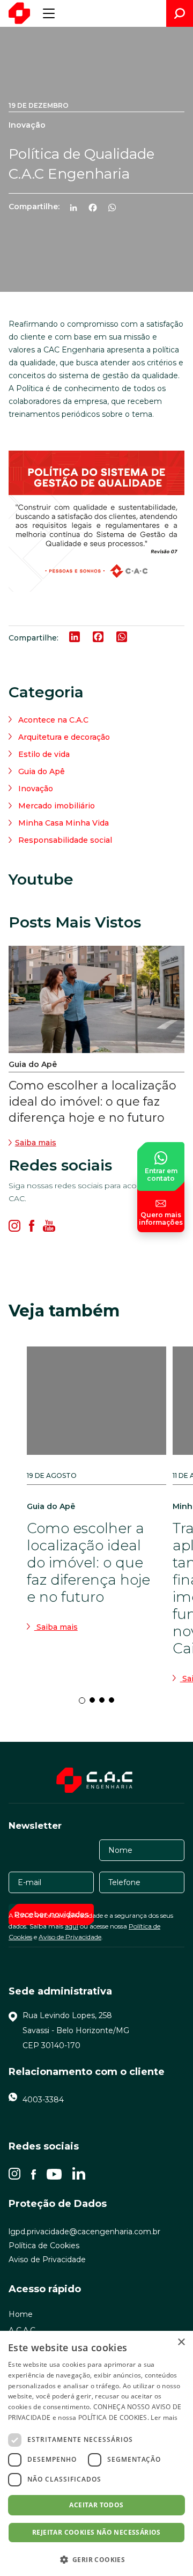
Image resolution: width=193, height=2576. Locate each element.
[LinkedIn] (78, 209)
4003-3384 (43, 2100)
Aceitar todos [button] (96, 2505)
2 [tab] (95, 1703)
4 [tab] (115, 1703)
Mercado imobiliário (57, 806)
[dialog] (96, 2453)
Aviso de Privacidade (70, 1937)
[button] (96, 2559)
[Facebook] (97, 209)
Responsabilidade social (65, 840)
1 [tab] (85, 1703)
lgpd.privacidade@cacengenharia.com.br (84, 2232)
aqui (72, 1926)
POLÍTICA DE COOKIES (113, 2417)
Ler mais (164, 2417)
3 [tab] (105, 1703)
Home (21, 2314)
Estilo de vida (44, 754)
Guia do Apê (42, 771)
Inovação (36, 789)
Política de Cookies (44, 2246)
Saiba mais (36, 1143)
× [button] (181, 2342)
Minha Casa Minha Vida (64, 823)
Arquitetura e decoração (64, 737)
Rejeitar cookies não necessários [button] (96, 2532)
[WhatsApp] (116, 209)
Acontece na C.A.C (53, 720)
